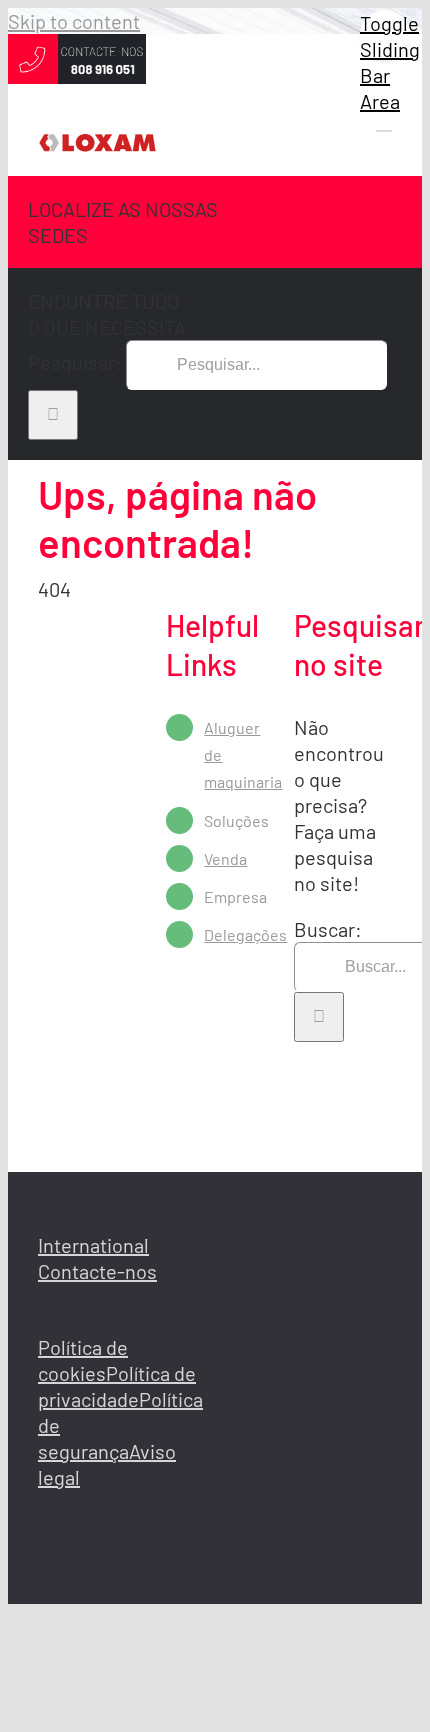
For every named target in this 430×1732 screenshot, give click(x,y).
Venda (225, 858)
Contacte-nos (97, 1271)
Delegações (245, 934)
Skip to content (74, 21)
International (93, 1245)
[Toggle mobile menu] (384, 121)
